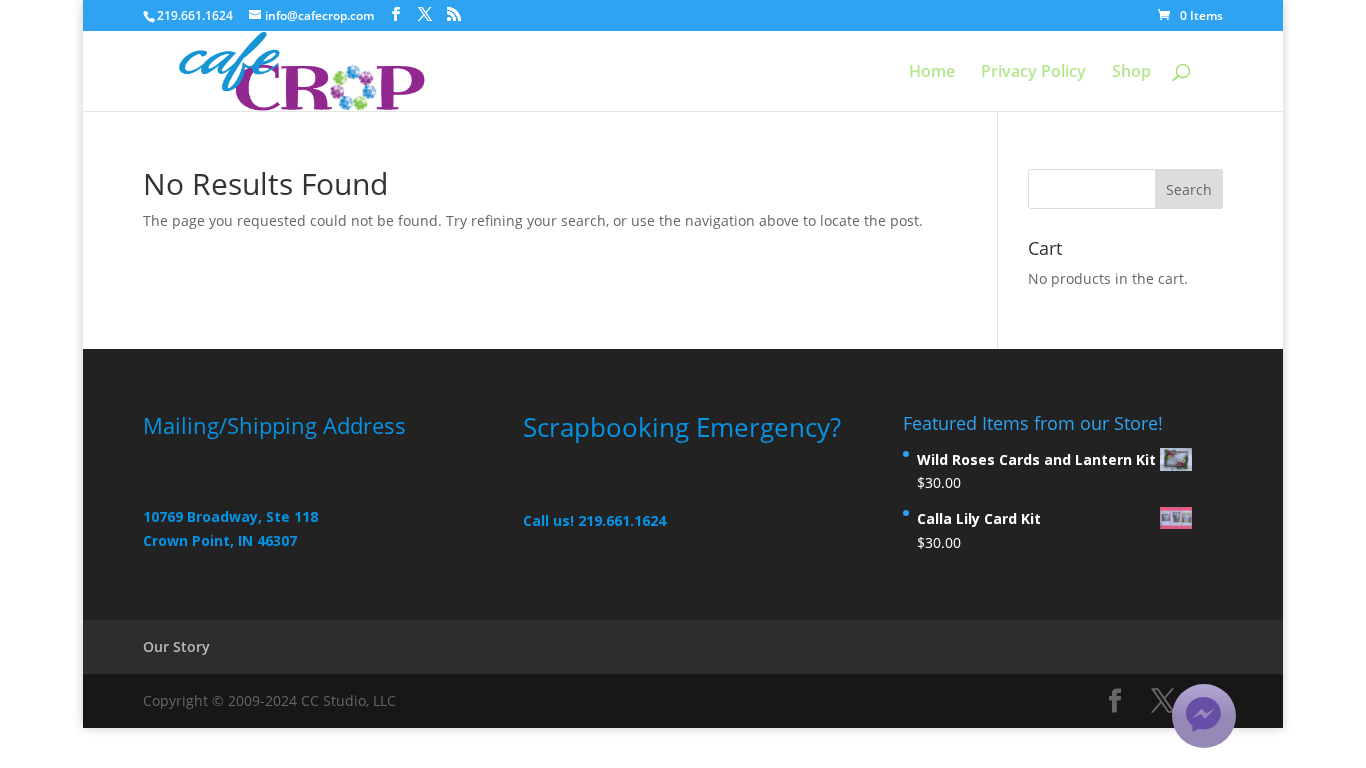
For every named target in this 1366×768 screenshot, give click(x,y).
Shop (1131, 73)
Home (932, 73)
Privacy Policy (1033, 73)
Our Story (176, 646)
